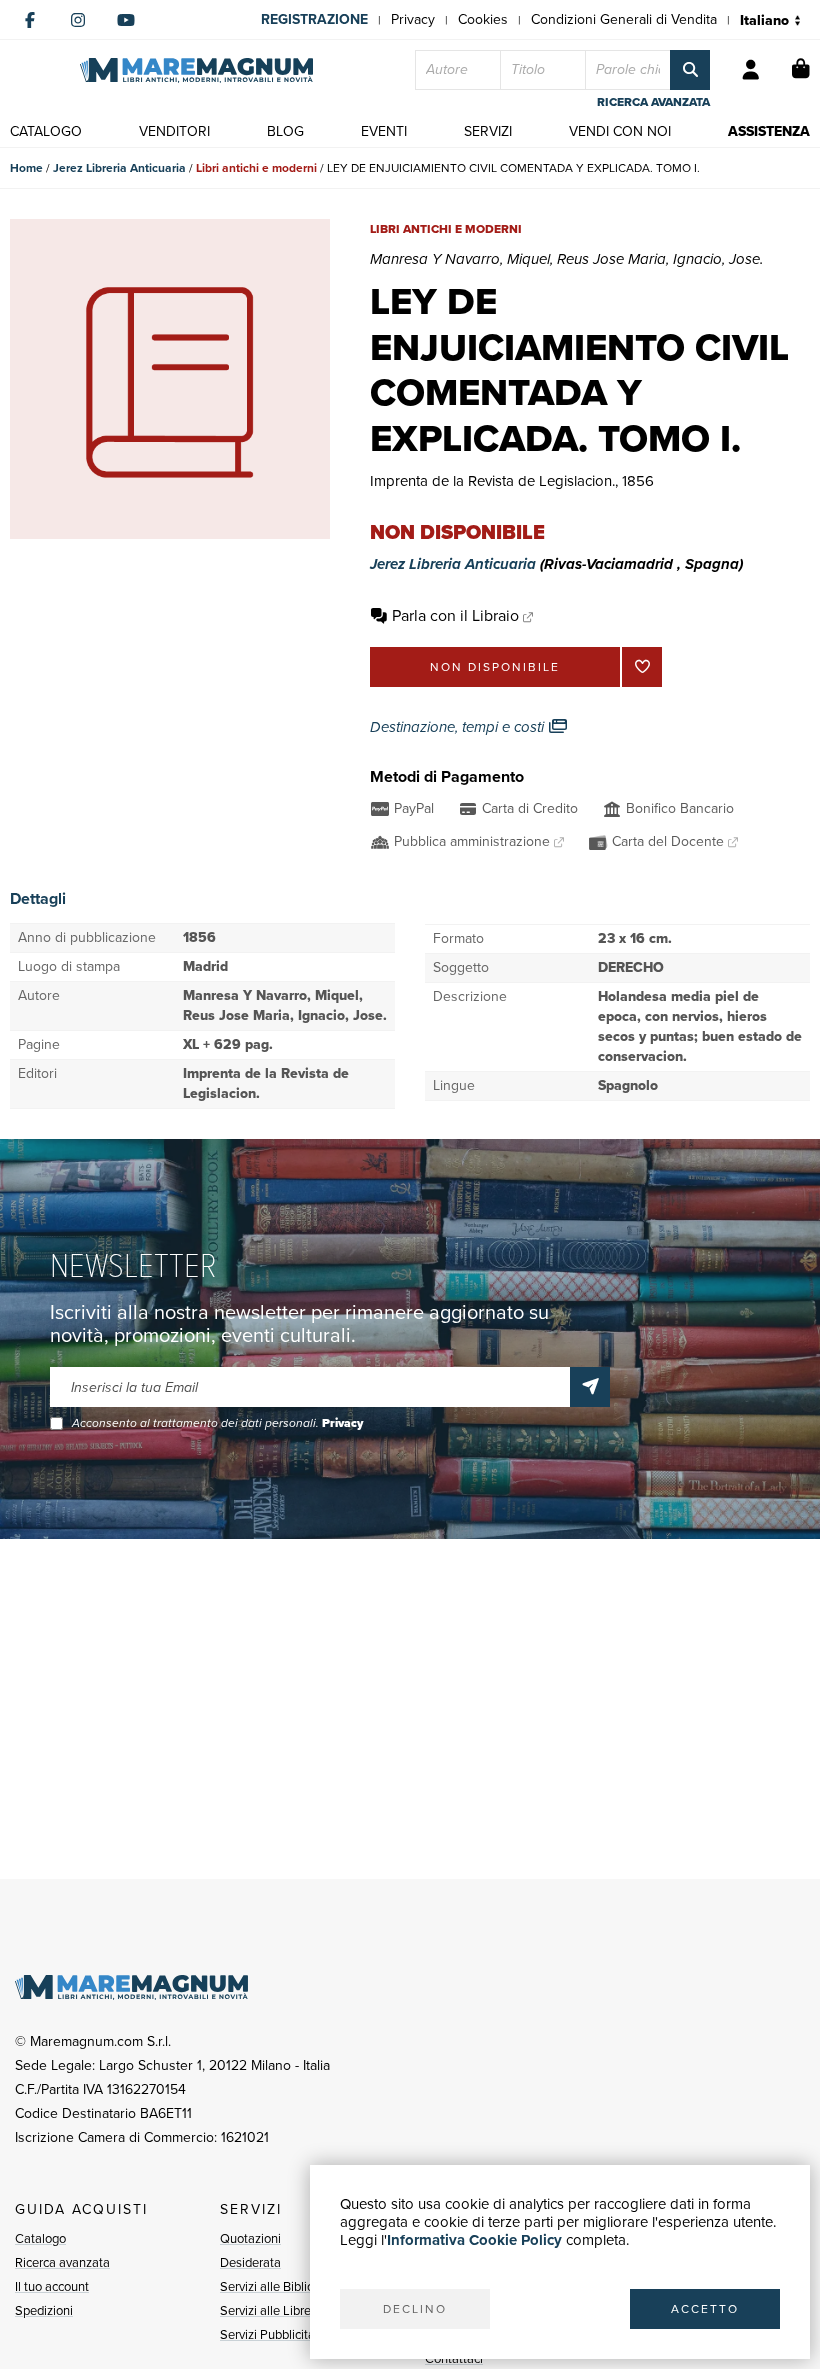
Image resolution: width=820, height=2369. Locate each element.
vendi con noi (620, 131)
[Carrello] (801, 70)
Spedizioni (44, 2310)
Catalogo (40, 2238)
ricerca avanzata (653, 102)
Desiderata (250, 2262)
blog (285, 131)
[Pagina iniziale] (196, 70)
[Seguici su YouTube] (126, 20)
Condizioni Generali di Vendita (624, 19)
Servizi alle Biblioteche (282, 2286)
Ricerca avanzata (62, 2262)
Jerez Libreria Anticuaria (119, 168)
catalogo (46, 131)
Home (26, 168)
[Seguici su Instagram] (78, 20)
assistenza (769, 131)
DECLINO (415, 2309)
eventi (384, 131)
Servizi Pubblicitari (271, 2334)
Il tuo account (52, 2286)
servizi (488, 131)
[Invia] (590, 1387)
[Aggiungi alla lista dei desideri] (642, 667)
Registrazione (314, 19)
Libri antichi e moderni (256, 168)
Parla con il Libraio (455, 615)
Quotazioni (250, 2238)
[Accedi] (751, 70)
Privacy (413, 19)
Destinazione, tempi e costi (459, 727)
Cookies (483, 19)
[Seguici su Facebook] (30, 20)
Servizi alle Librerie (272, 2310)
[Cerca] (690, 70)
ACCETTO (705, 2309)
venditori (174, 131)
